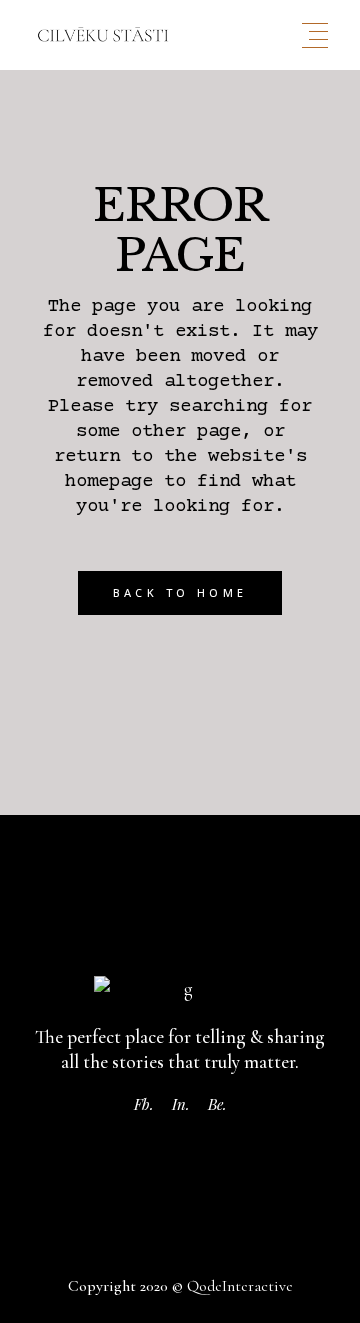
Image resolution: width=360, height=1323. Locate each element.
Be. (217, 1104)
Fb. (144, 1104)
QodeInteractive (240, 1286)
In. (181, 1104)
